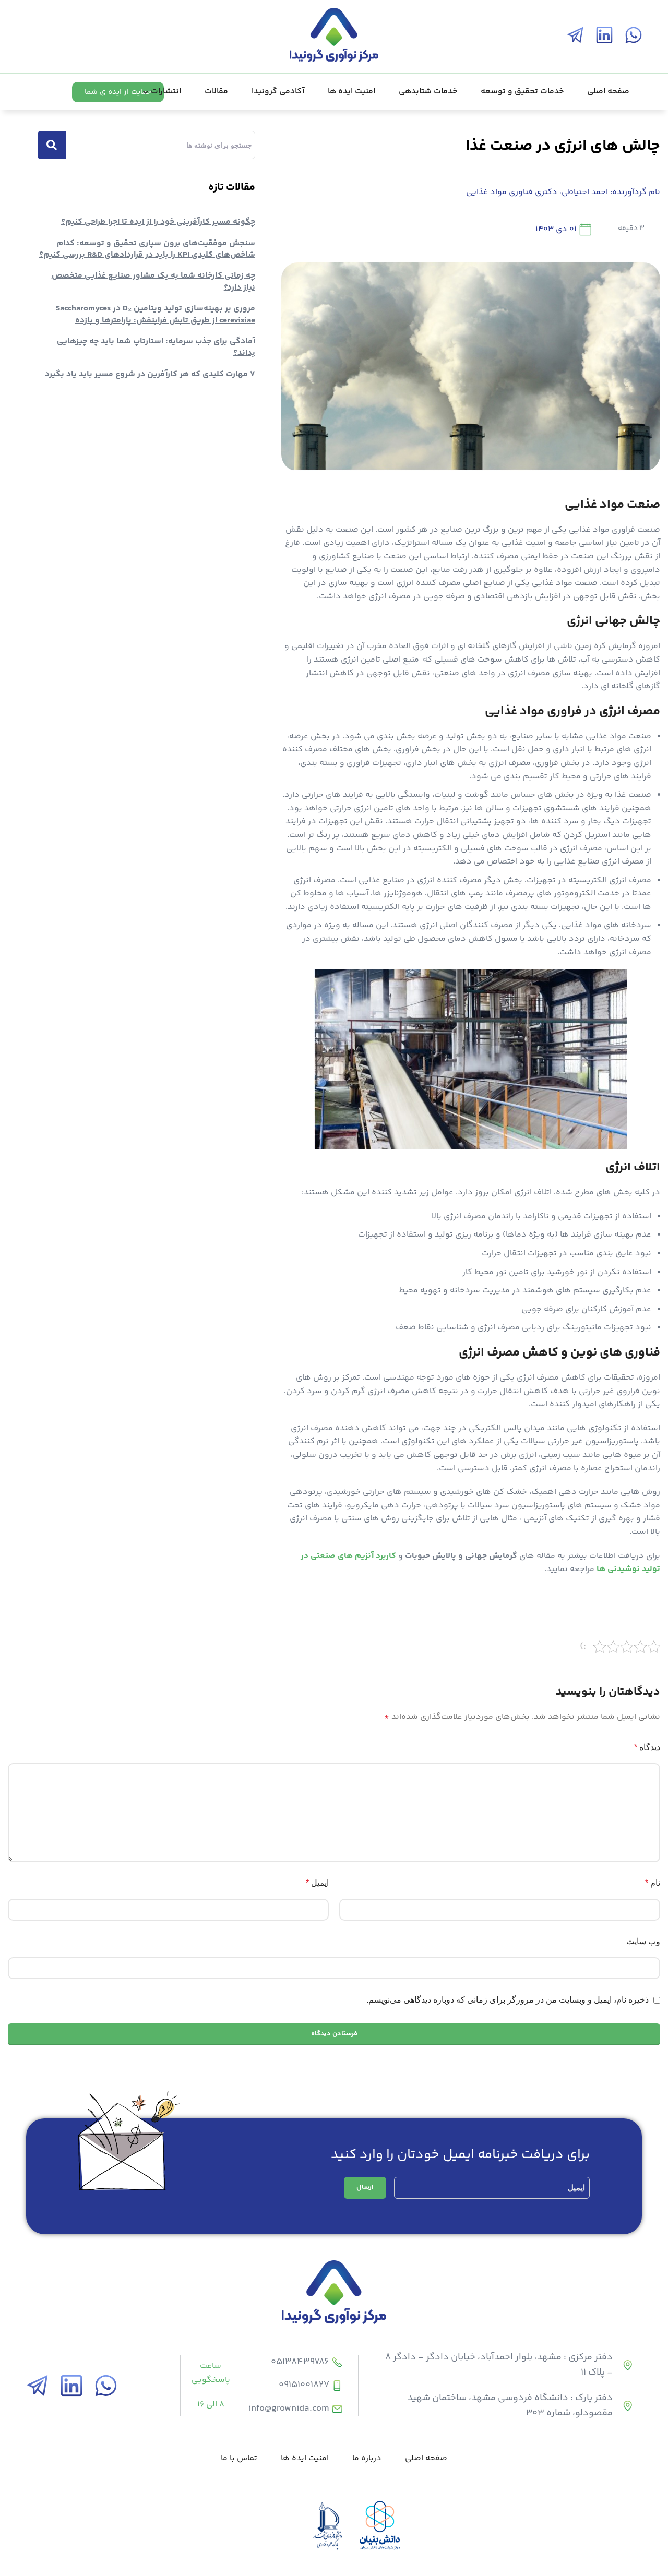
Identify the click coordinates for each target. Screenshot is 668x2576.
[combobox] (156, 145)
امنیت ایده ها (351, 92)
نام (653, 1883)
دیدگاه (647, 1747)
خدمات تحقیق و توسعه (522, 92)
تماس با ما (239, 2458)
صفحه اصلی (608, 92)
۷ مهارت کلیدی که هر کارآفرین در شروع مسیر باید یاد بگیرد (150, 374)
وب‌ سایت (643, 1941)
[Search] (52, 145)
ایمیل (317, 1883)
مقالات (216, 92)
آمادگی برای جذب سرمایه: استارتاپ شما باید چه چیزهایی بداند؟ (156, 347)
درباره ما (367, 2458)
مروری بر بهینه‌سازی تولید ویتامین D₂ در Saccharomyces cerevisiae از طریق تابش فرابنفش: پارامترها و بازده (156, 314)
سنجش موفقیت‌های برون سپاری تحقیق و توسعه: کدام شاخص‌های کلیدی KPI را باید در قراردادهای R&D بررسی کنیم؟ (147, 249)
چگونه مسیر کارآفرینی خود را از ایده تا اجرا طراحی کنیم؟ (158, 222)
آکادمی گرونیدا (278, 92)
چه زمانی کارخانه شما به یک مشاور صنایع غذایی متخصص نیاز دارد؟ (153, 281)
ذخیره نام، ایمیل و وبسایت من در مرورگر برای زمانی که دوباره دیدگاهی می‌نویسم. (508, 2000)
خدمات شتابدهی (428, 92)
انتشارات (166, 92)
